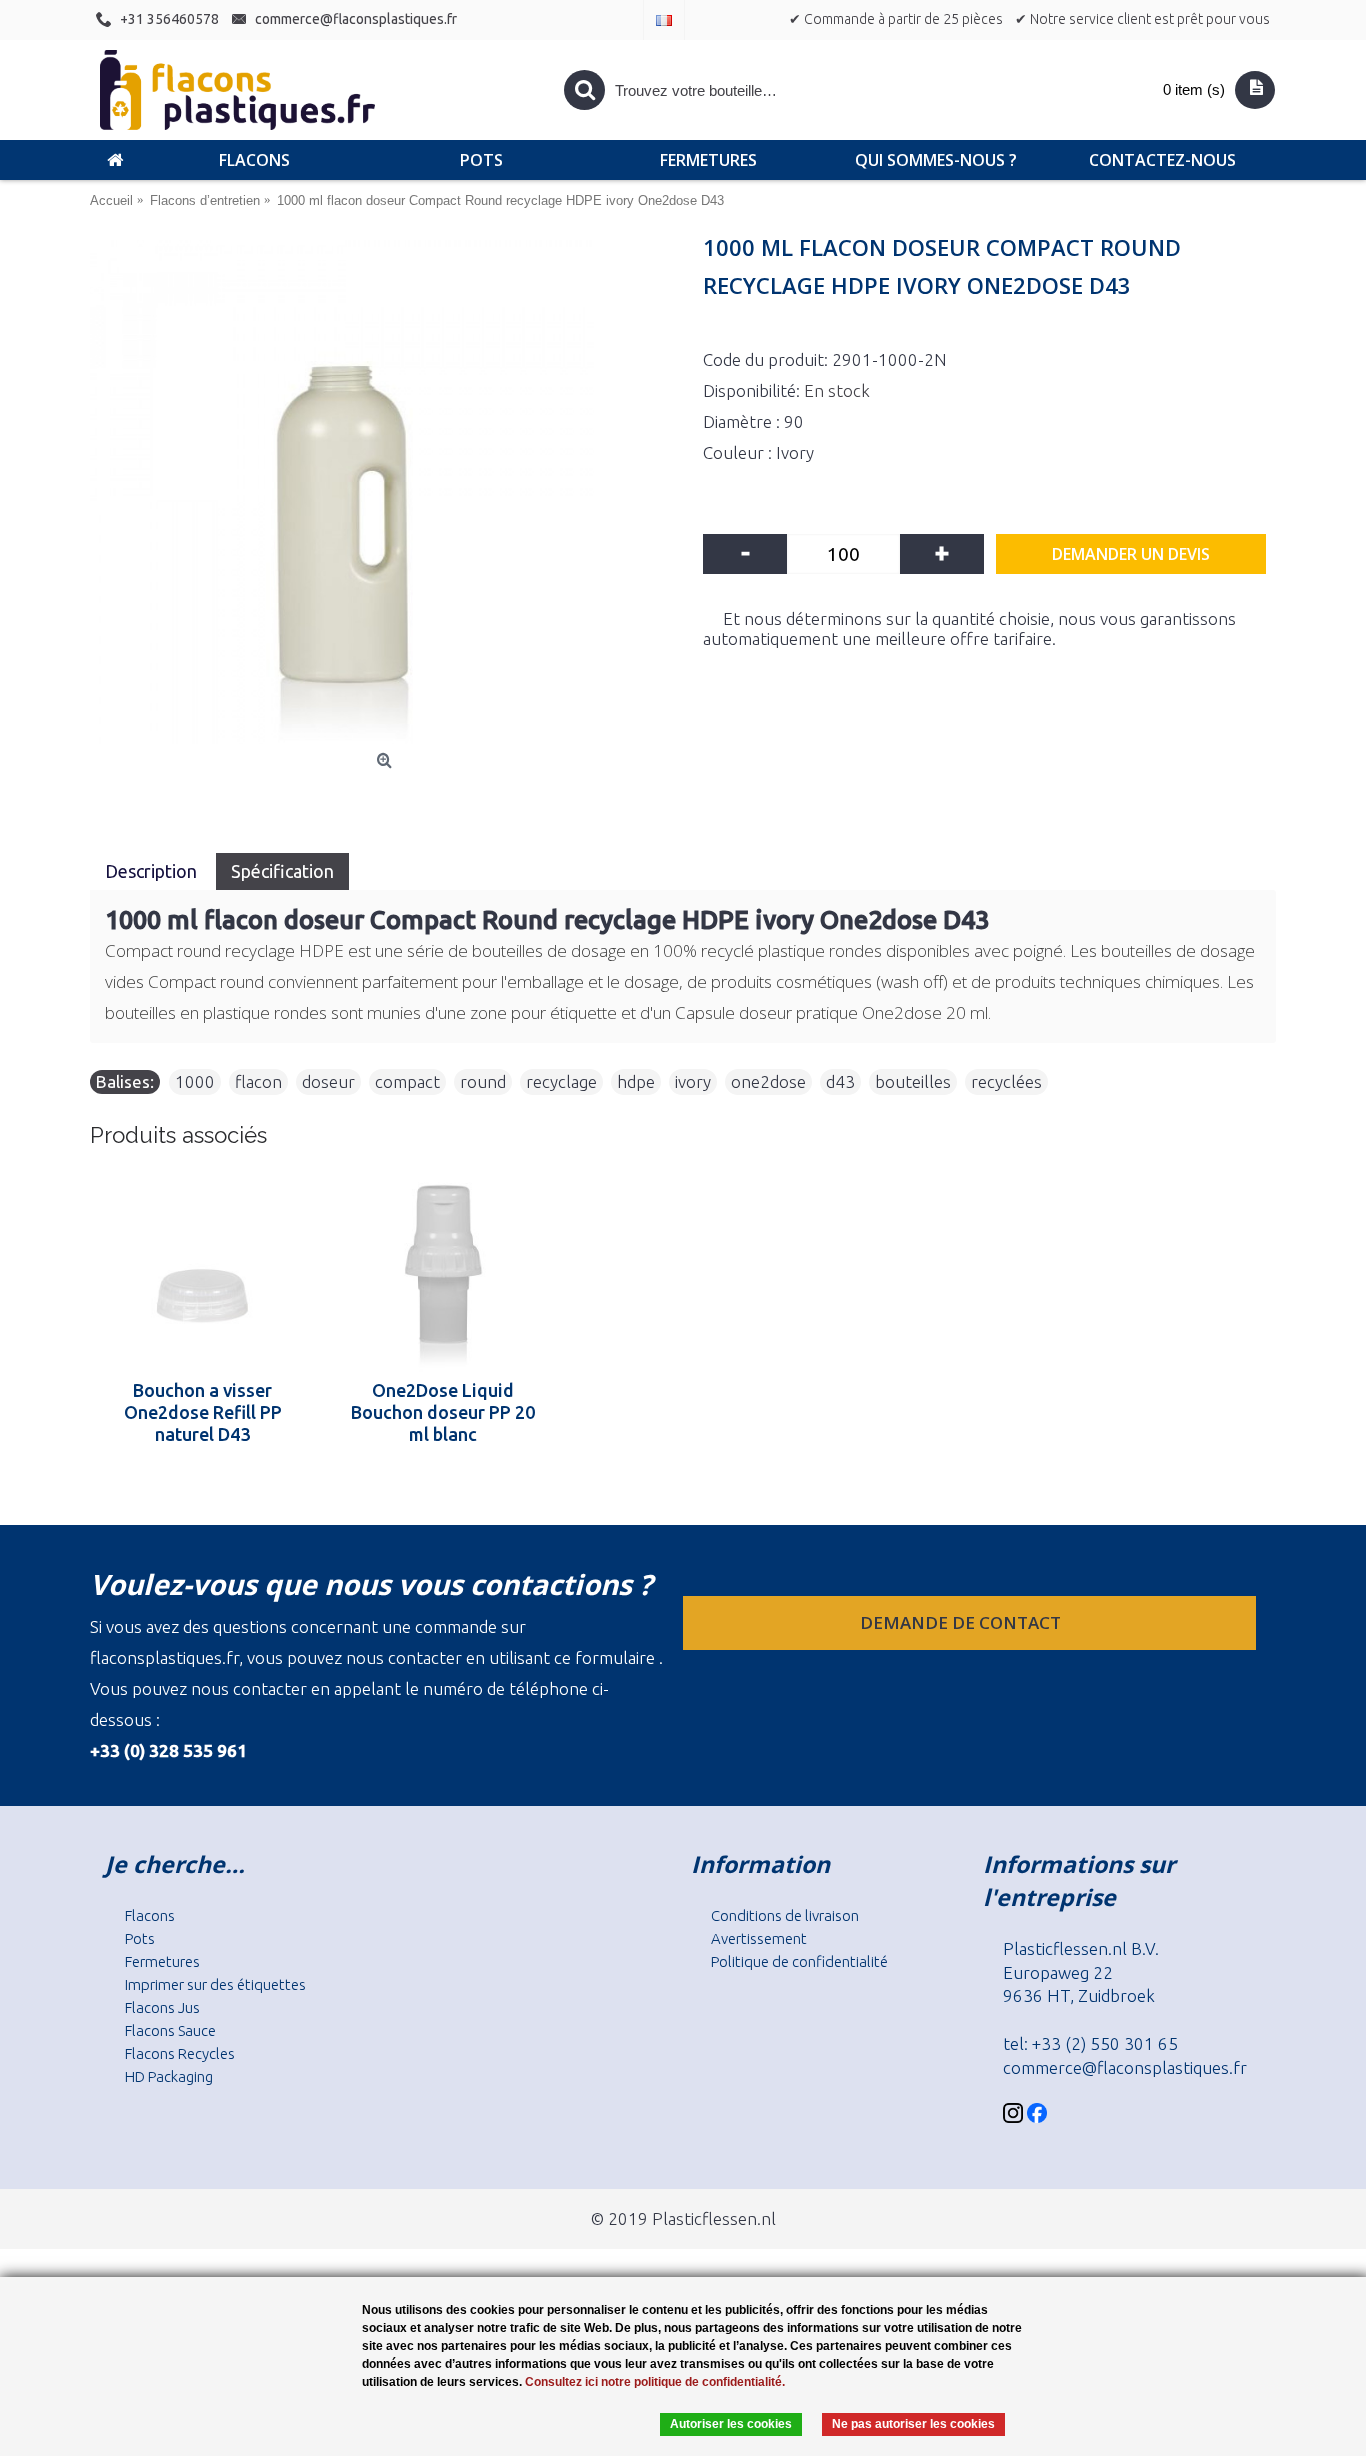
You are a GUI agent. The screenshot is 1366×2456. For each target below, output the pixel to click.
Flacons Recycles (180, 2053)
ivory (693, 1081)
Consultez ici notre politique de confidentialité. (655, 2382)
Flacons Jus (162, 2007)
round (483, 1081)
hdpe (636, 1081)
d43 (840, 1081)
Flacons (150, 1915)
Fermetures (162, 1961)
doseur (328, 1081)
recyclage (561, 1081)
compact (407, 1081)
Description (153, 871)
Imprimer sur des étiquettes (215, 1984)
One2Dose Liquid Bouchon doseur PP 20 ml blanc (443, 1412)
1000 (195, 1081)
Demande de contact (962, 1622)
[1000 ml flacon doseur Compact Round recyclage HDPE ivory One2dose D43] (386, 492)
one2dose (768, 1081)
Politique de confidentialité (799, 1961)
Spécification (282, 871)
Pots (140, 1938)
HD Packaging (169, 2076)
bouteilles (913, 1081)
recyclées (1006, 1081)
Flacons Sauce (170, 2030)
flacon (258, 1081)
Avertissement (759, 1938)
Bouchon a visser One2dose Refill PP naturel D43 (203, 1412)
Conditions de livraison (785, 1915)
